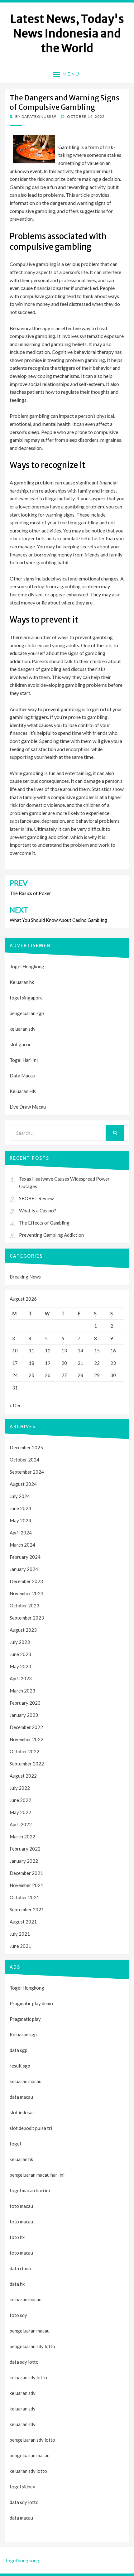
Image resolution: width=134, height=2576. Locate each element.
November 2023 (26, 1593)
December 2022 (26, 1727)
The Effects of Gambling (44, 1223)
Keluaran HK (23, 1091)
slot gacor (20, 1044)
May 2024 (20, 1520)
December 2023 (26, 1581)
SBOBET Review (36, 1198)
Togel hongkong (22, 2560)
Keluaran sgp (23, 2034)
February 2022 (25, 1849)
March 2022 (22, 1837)
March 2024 (22, 1545)
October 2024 (24, 1460)
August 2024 (23, 1484)
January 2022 (24, 1861)
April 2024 (21, 1533)
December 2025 (26, 1447)
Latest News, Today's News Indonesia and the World (67, 34)
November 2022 (26, 1739)
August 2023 (23, 1630)
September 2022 (27, 1764)
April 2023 (21, 1678)
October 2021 (24, 1897)
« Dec (15, 1405)
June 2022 (20, 1800)
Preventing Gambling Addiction (51, 1235)
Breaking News (25, 1277)
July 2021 (20, 1934)
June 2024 (20, 1508)
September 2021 (27, 1909)
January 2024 (24, 1569)
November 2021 (26, 1885)
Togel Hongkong (27, 966)
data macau (21, 2518)
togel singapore (26, 998)
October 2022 (24, 1751)
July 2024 (20, 1496)
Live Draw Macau (28, 1107)
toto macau (21, 2222)
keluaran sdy (23, 1029)
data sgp (19, 2050)
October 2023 (24, 1606)
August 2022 (23, 1776)
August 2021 (23, 1922)
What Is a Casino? (38, 1211)
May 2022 (20, 1812)
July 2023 (20, 1642)
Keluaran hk (22, 982)
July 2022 (20, 1788)
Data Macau (22, 1076)
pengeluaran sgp (27, 1013)
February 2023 (25, 1703)
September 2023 (27, 1618)
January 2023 (24, 1715)
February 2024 (25, 1557)
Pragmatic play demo (31, 2003)
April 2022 (21, 1824)
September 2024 (27, 1472)
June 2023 (20, 1654)
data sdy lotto (24, 2502)
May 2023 (20, 1666)
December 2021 (26, 1873)
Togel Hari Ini (24, 1060)
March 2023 (22, 1691)
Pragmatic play (25, 2019)
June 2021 (20, 1946)
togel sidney (22, 2487)
